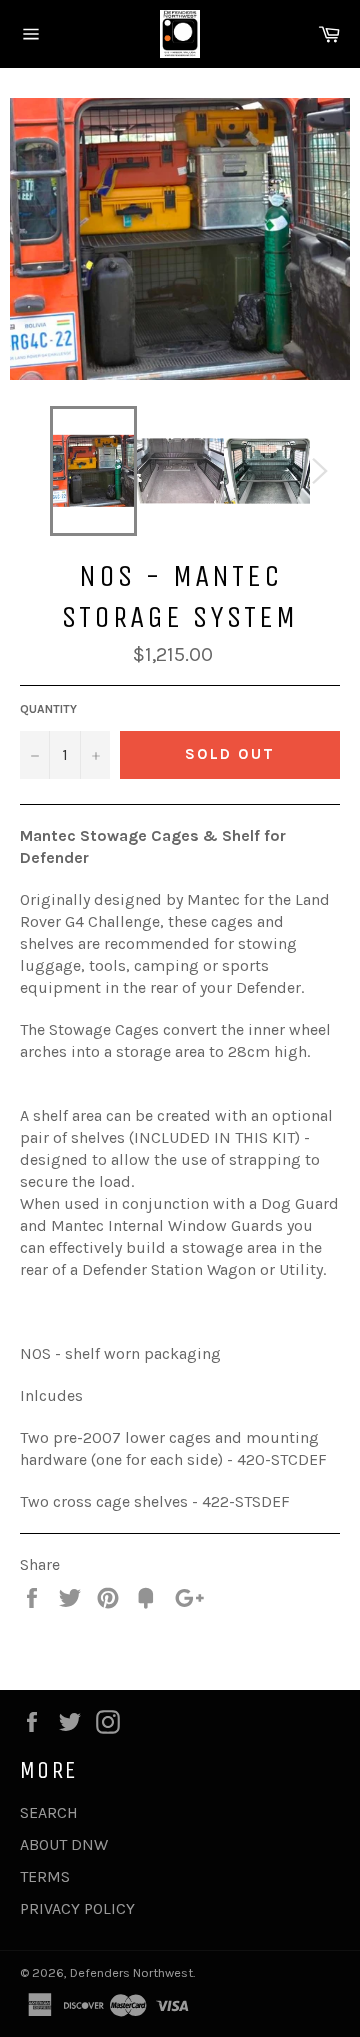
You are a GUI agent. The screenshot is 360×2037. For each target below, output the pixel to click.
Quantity (48, 709)
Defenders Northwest (131, 1972)
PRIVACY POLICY (77, 1908)
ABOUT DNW (64, 1844)
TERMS (45, 1876)
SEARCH (49, 1812)
